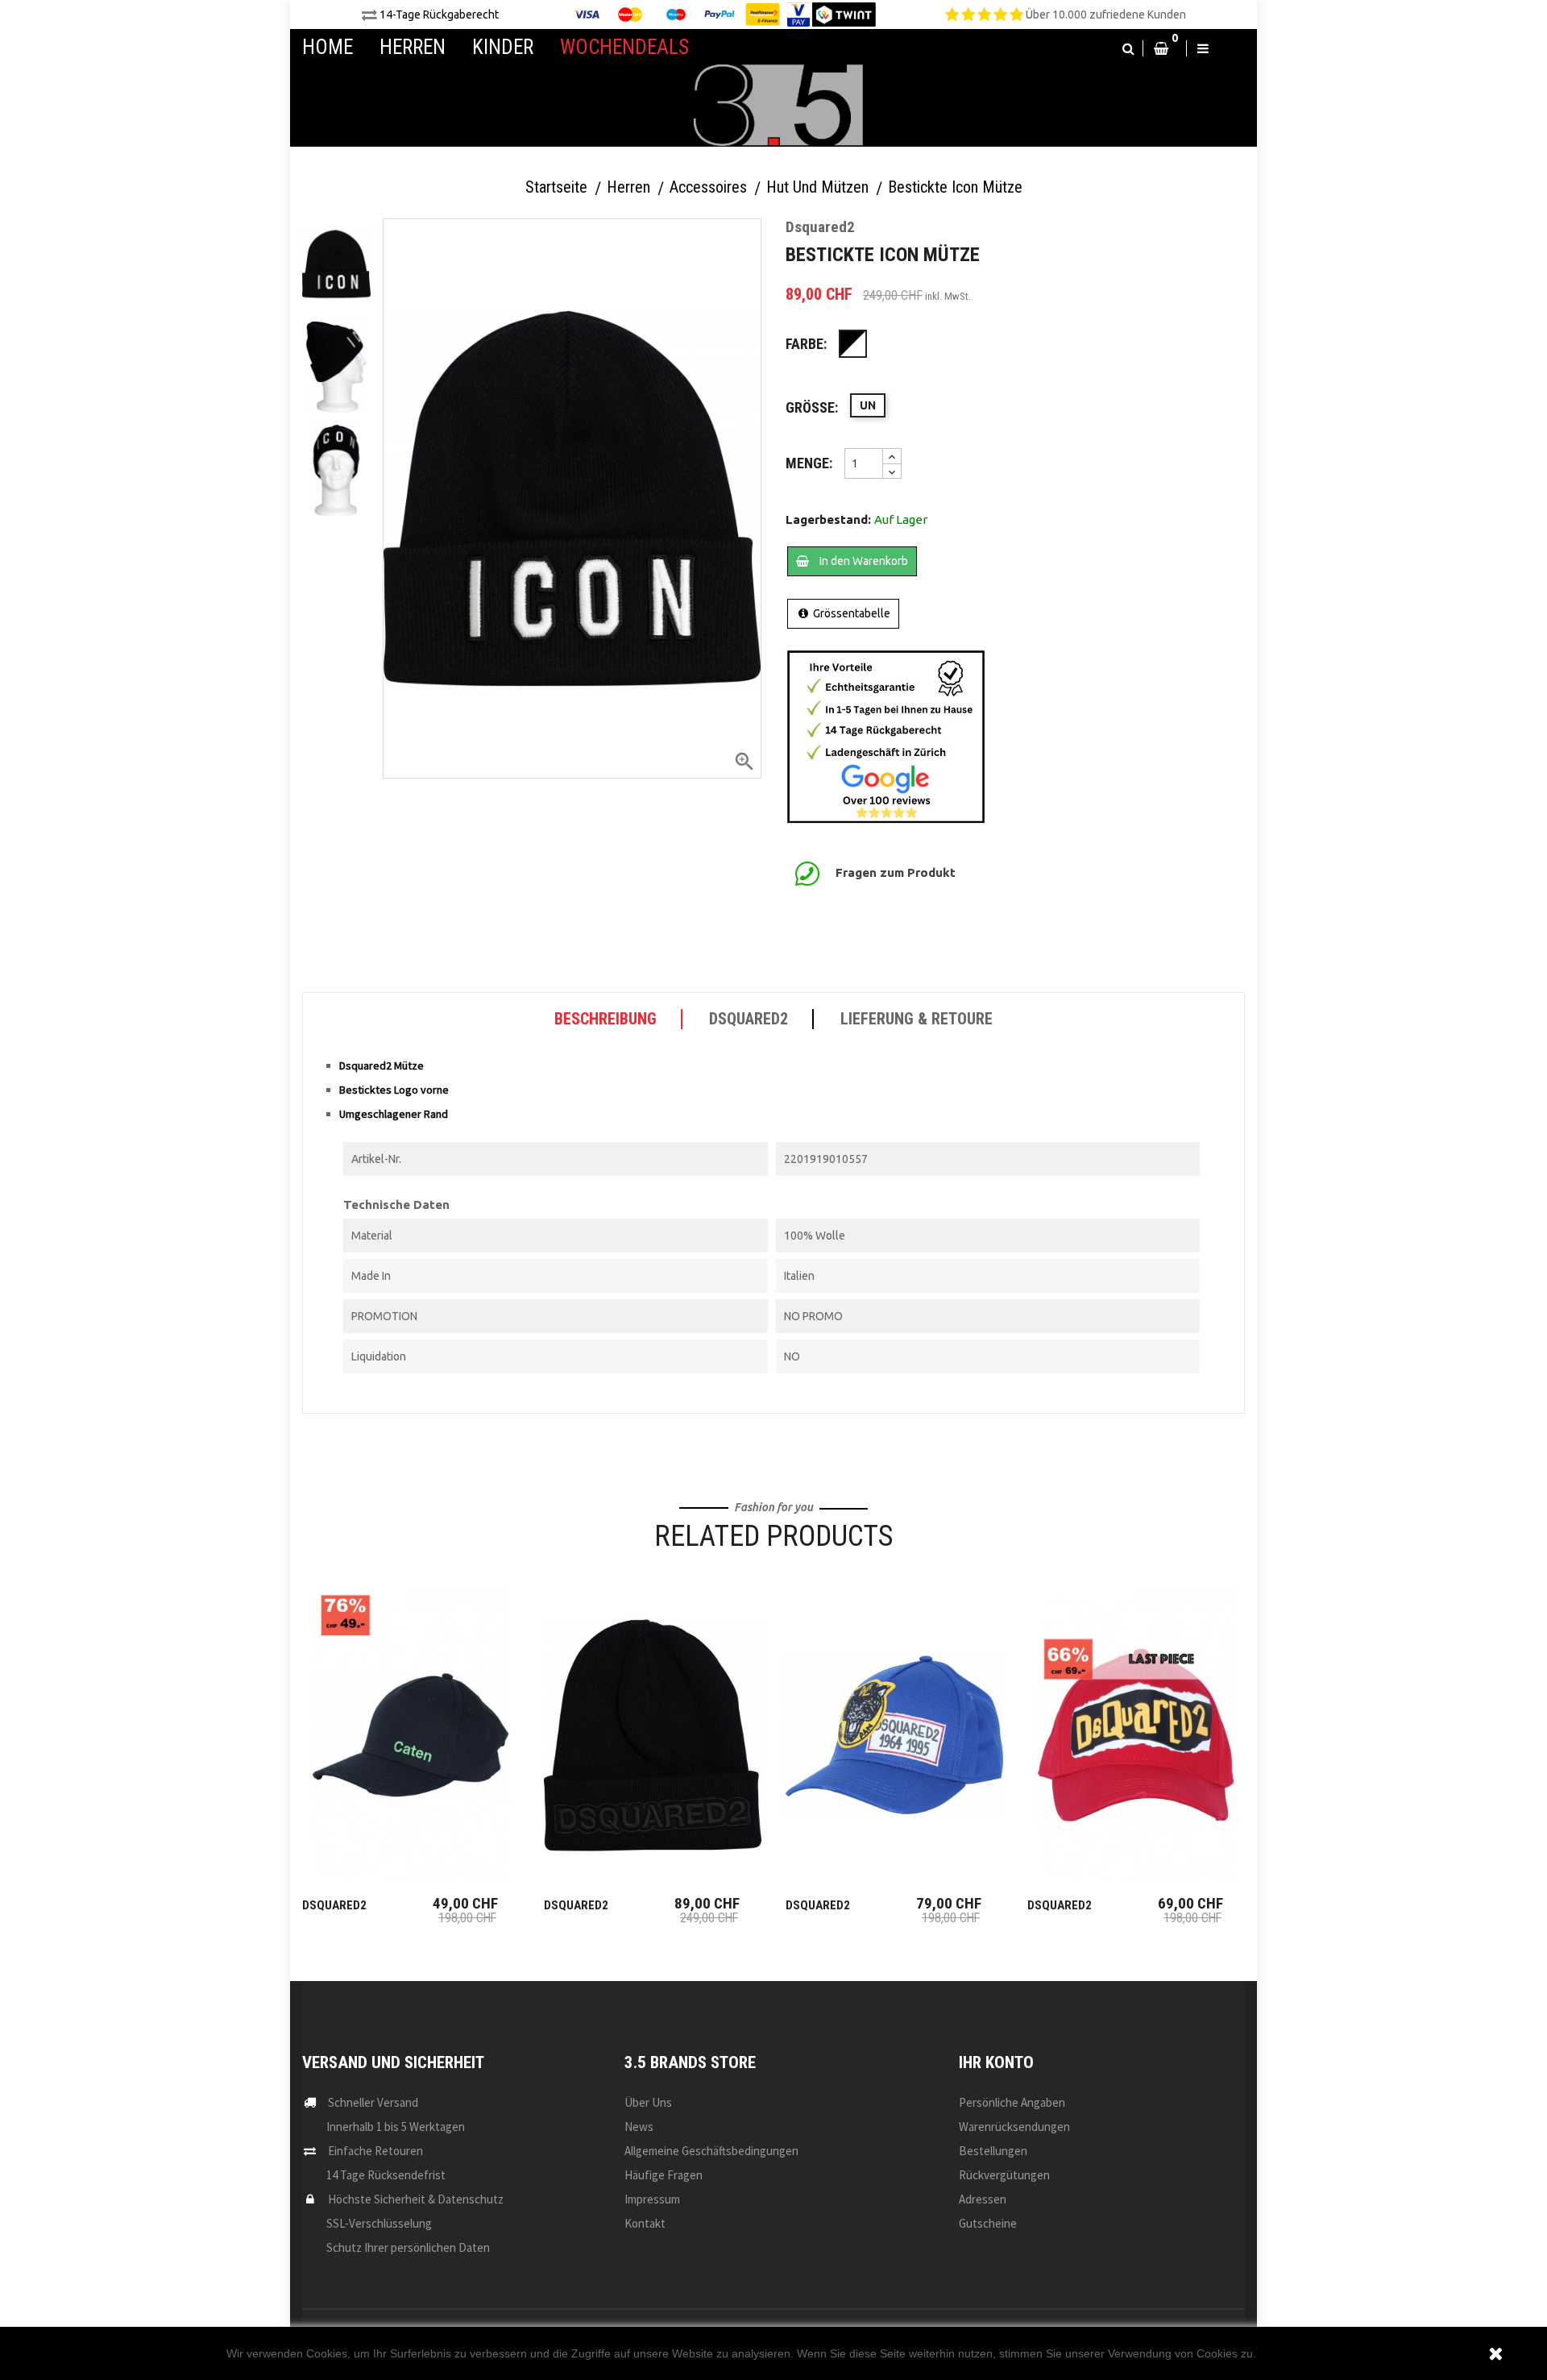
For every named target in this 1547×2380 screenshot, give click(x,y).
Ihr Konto (996, 2062)
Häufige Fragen (664, 2175)
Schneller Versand (373, 2102)
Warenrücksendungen (1014, 2127)
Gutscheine (988, 2223)
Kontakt (645, 2223)
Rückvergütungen (1004, 2175)
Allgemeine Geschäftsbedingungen (711, 2151)
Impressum (652, 2199)
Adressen (983, 2199)
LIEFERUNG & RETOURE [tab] (917, 1019)
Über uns (648, 2102)
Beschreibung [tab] (606, 1019)
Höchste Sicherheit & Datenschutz (416, 2199)
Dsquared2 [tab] (749, 1019)
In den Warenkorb (863, 561)
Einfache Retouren (375, 2151)
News (639, 2127)
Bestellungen (993, 2151)
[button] (1128, 48)
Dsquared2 (334, 1905)
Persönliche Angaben (1012, 2102)
